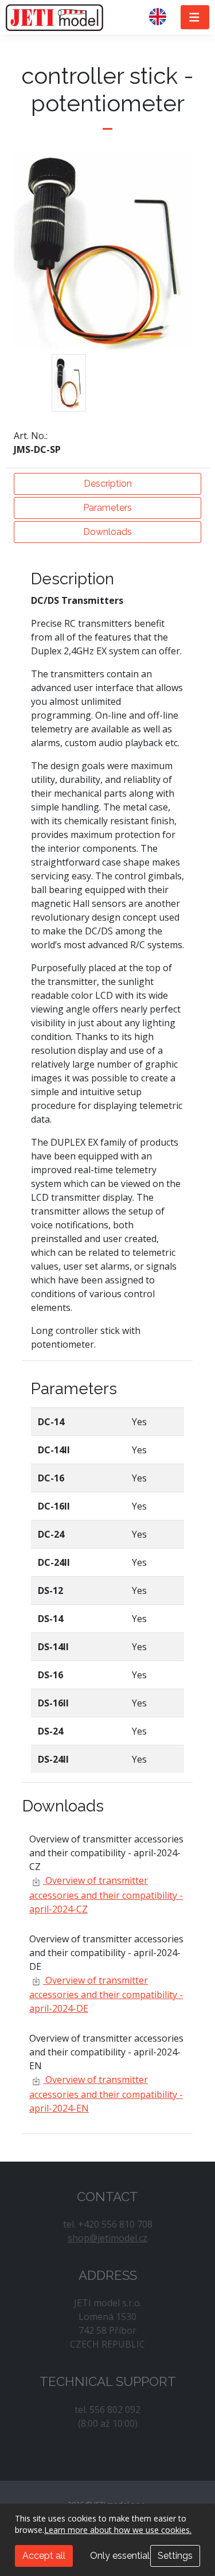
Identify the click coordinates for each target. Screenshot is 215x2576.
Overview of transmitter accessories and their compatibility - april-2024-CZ (106, 1895)
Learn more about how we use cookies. (118, 2530)
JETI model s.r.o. (54, 17)
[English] (162, 17)
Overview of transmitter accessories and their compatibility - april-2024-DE (106, 1995)
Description (108, 484)
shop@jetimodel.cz (107, 2238)
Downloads (107, 532)
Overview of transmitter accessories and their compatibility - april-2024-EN (106, 2094)
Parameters (107, 508)
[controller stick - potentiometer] (69, 383)
